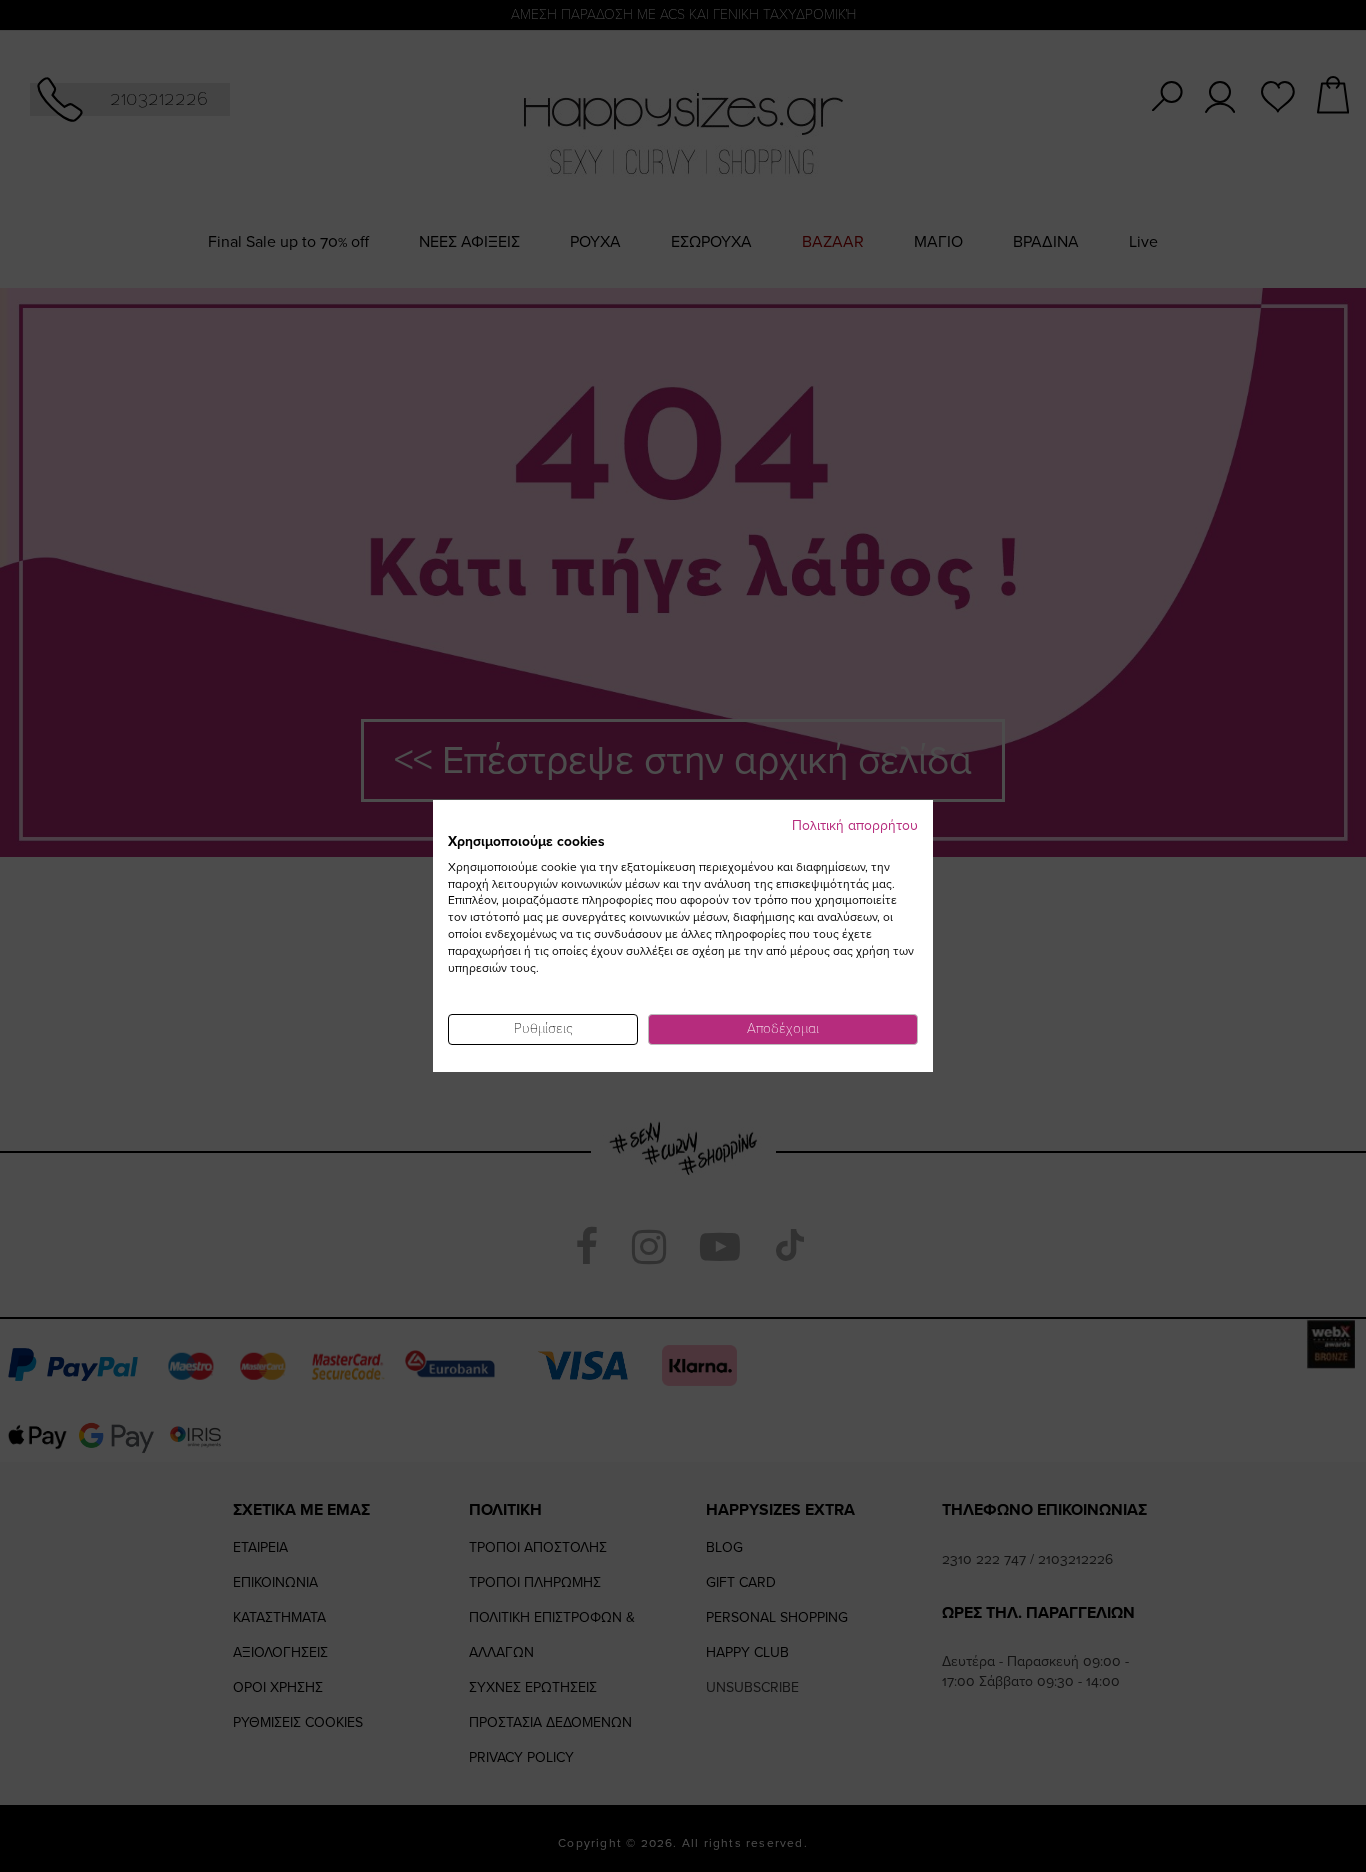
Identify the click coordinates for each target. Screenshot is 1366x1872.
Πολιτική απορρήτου (855, 825)
